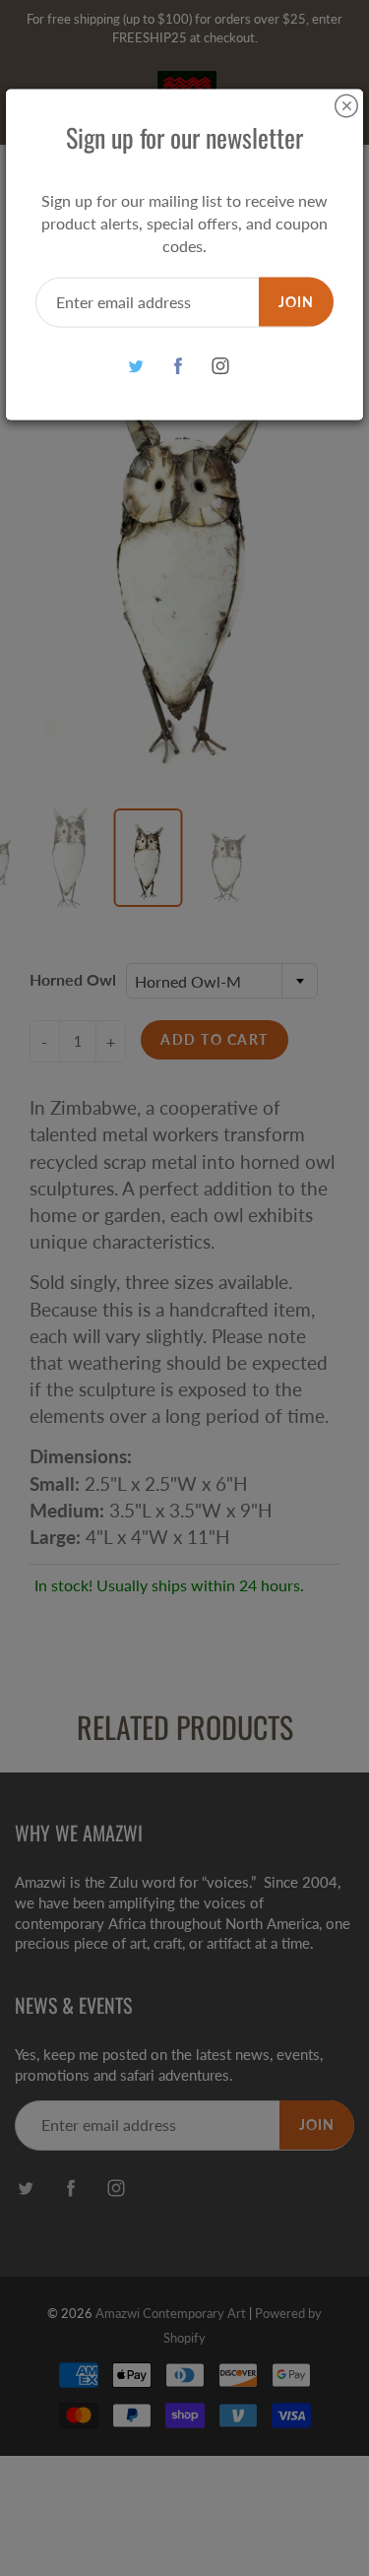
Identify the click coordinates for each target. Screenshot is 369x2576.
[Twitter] (135, 366)
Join (296, 301)
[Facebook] (178, 366)
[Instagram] (220, 366)
